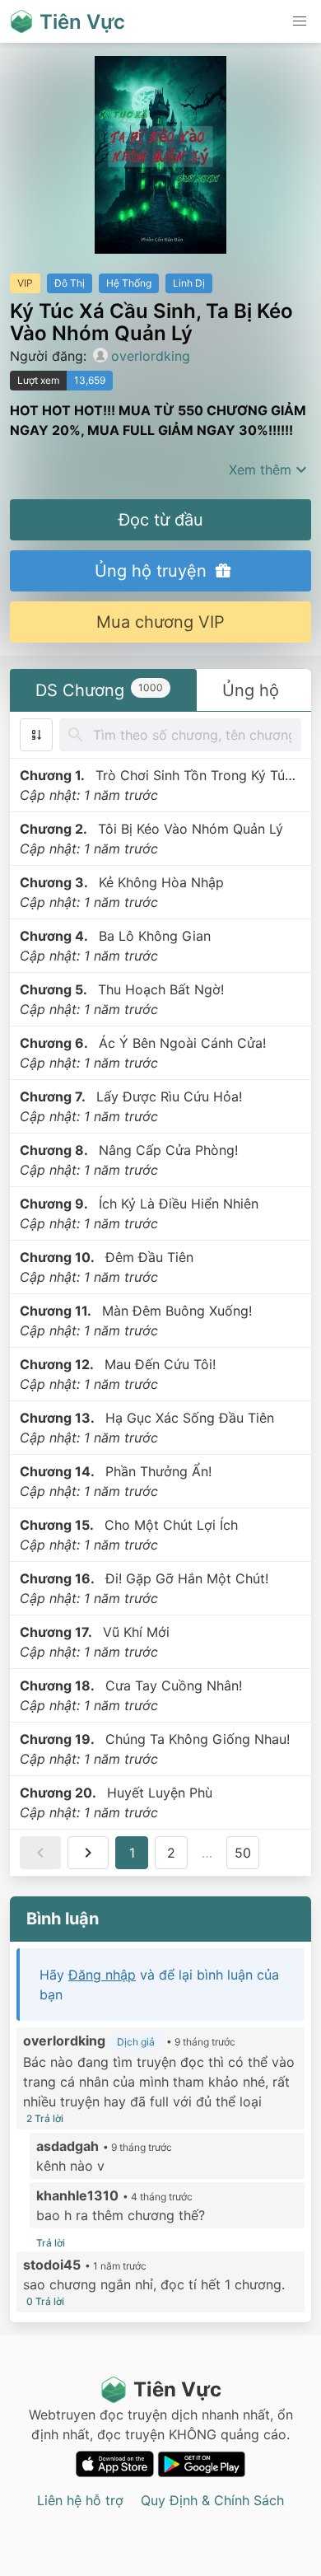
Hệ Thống (129, 283)
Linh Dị (189, 283)
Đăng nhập (102, 1975)
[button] (300, 21)
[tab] (103, 690)
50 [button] (243, 1853)
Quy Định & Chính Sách (212, 2500)
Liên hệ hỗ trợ (80, 2500)
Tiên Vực (177, 2389)
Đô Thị (70, 283)
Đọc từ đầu (161, 520)
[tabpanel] (160, 1294)
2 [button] (171, 1853)
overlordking (151, 356)
